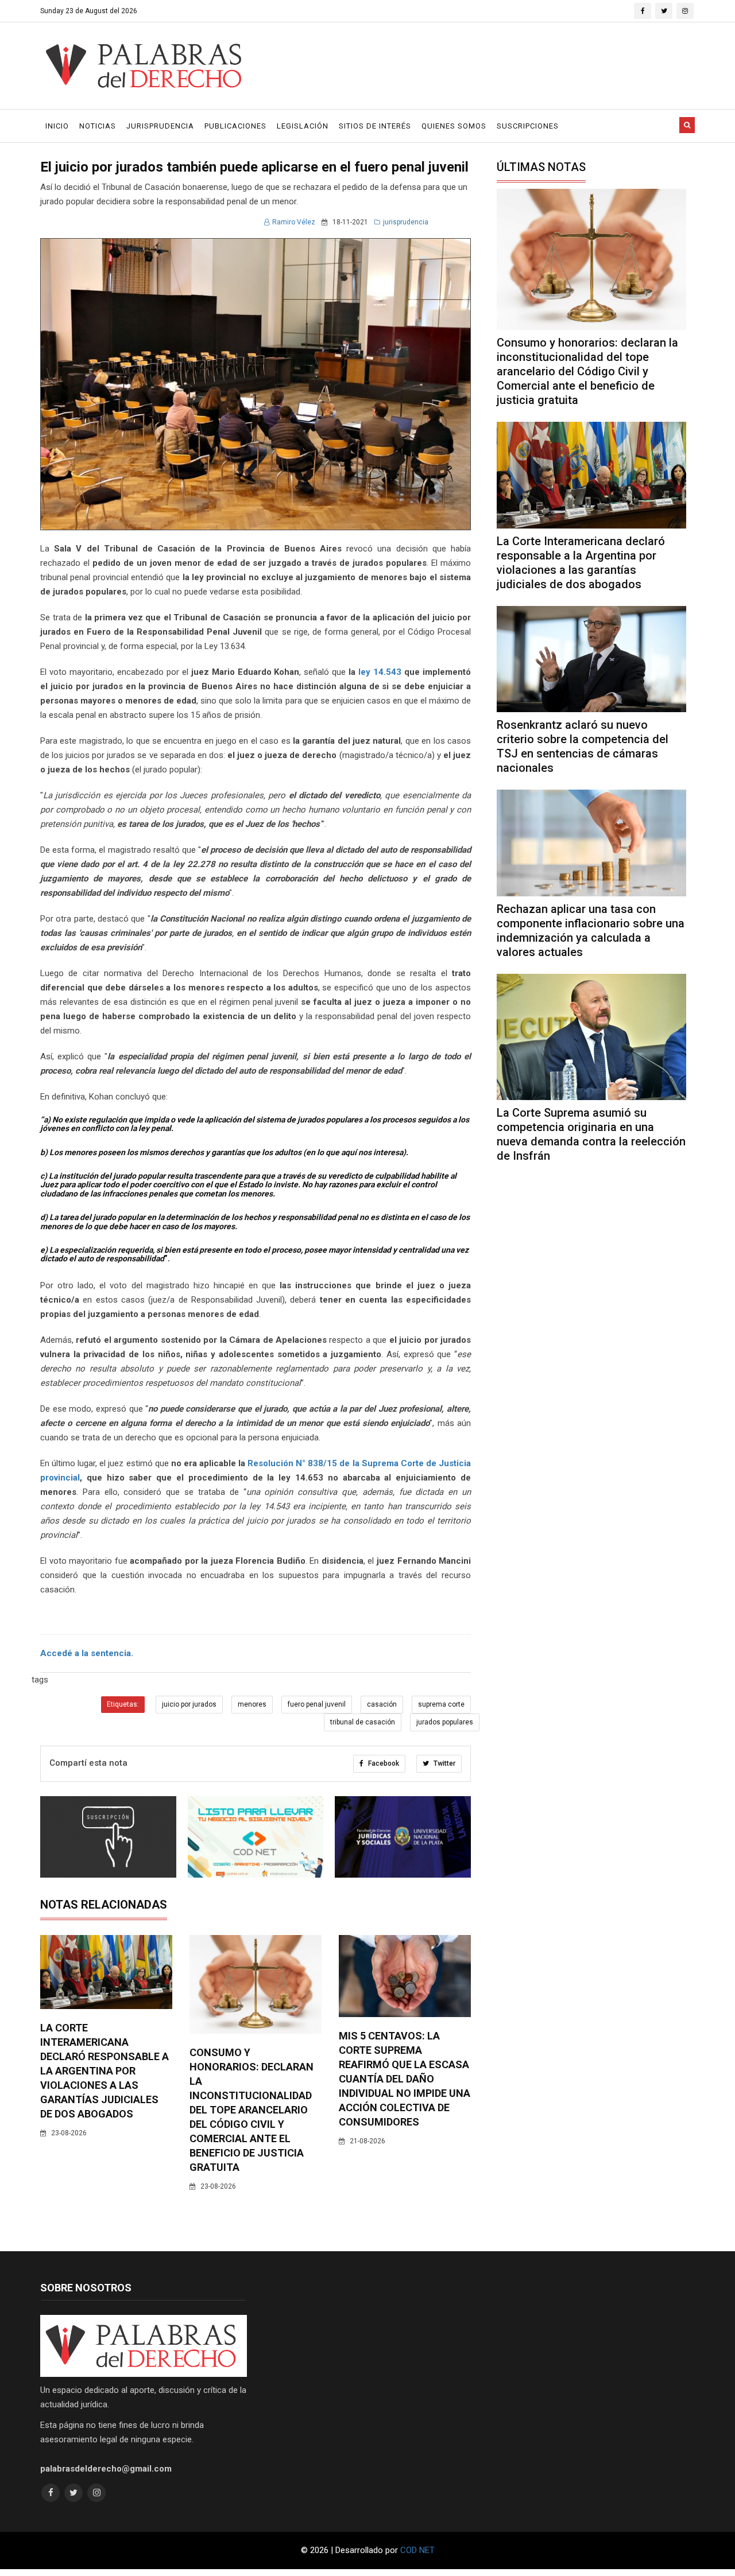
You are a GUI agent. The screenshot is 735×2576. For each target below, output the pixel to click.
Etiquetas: (123, 1704)
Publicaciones (235, 126)
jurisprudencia (406, 222)
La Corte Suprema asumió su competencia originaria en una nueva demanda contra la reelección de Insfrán (591, 1134)
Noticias (98, 126)
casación (382, 1704)
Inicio (57, 126)
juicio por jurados (189, 1704)
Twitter (444, 1763)
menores (252, 1704)
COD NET (417, 2550)
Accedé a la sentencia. (87, 1653)
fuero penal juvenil (317, 1704)
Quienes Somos (454, 126)
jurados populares (445, 1722)
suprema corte (441, 1704)
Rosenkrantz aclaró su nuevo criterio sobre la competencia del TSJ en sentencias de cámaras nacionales (583, 746)
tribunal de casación (363, 1722)
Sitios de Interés (375, 126)
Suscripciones (528, 126)
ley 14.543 (380, 672)
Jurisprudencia (160, 126)
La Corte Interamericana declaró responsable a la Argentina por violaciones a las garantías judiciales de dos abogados (105, 2071)
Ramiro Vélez (294, 222)
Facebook (383, 1763)
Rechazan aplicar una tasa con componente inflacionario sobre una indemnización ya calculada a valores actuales (591, 930)
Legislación (303, 126)
